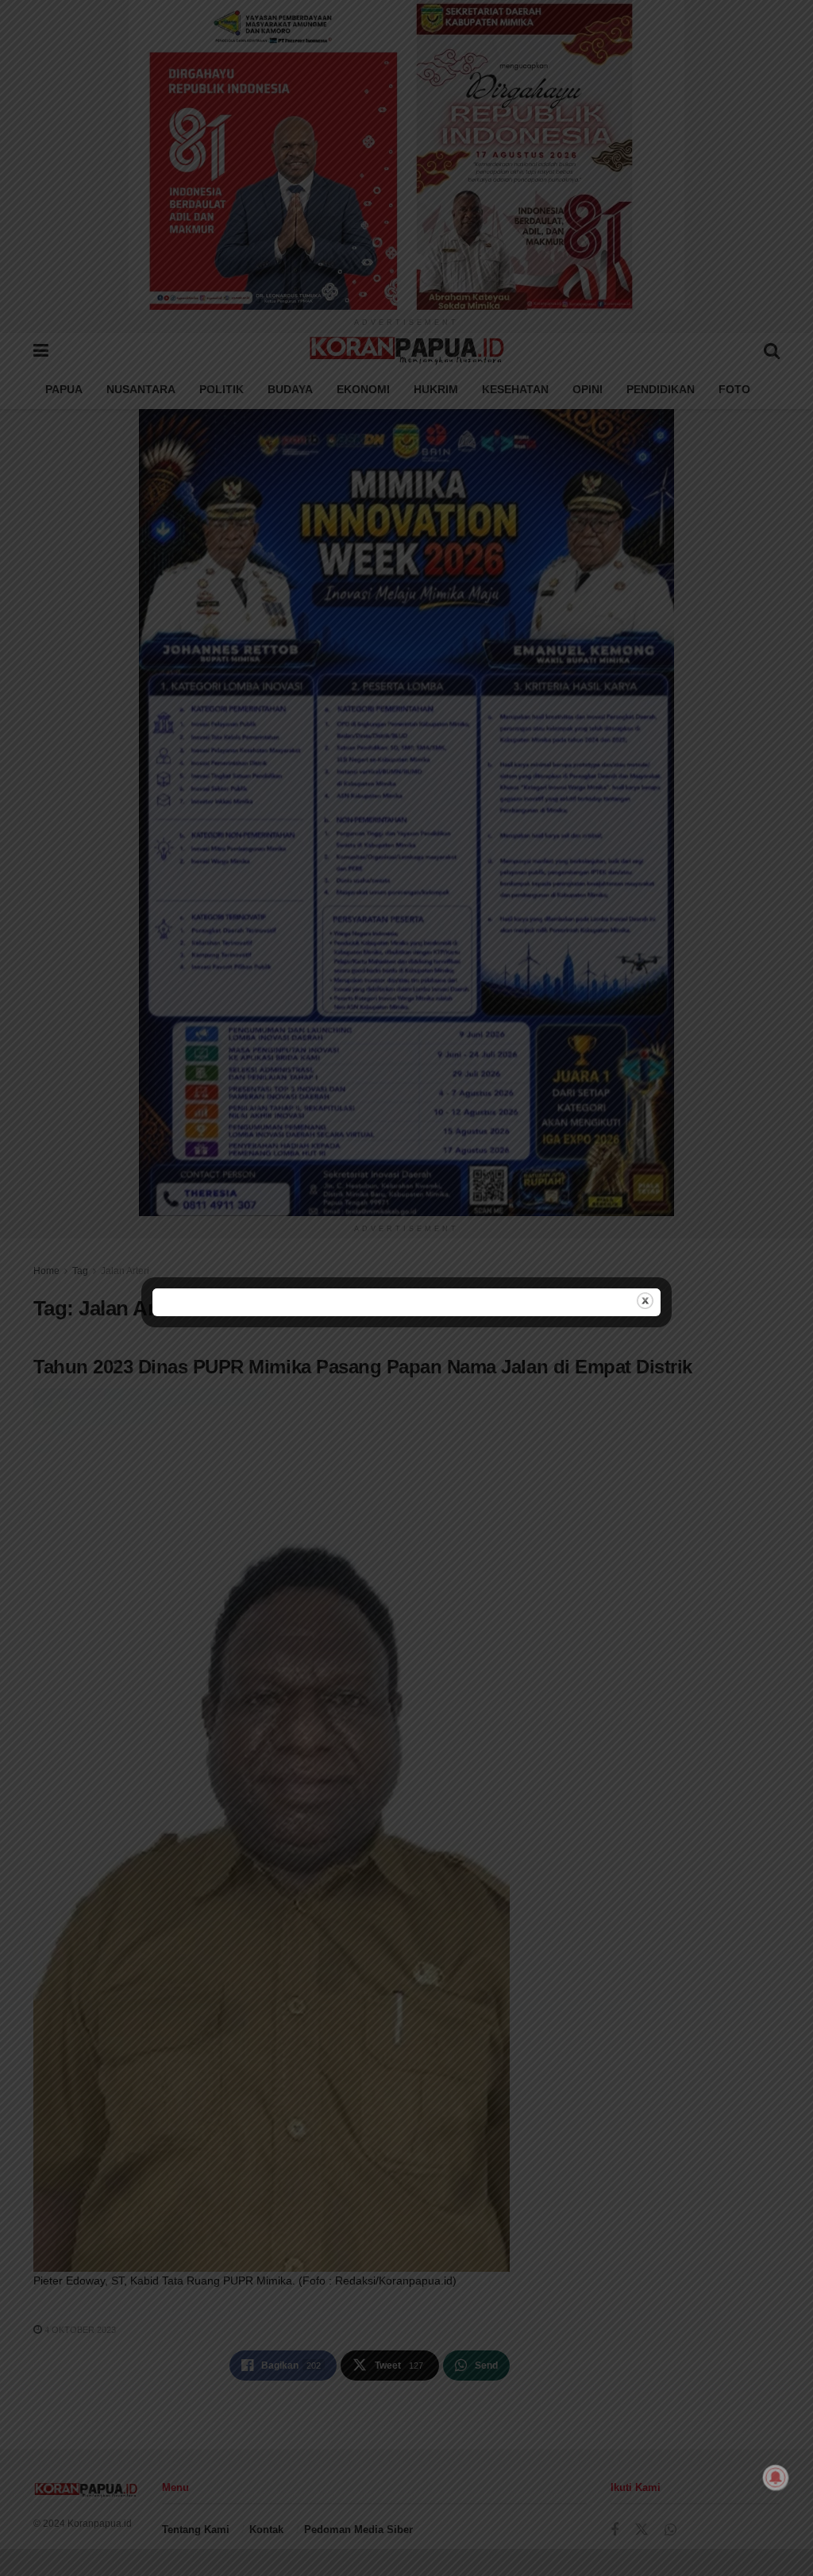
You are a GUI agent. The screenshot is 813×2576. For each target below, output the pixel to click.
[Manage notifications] (776, 2478)
